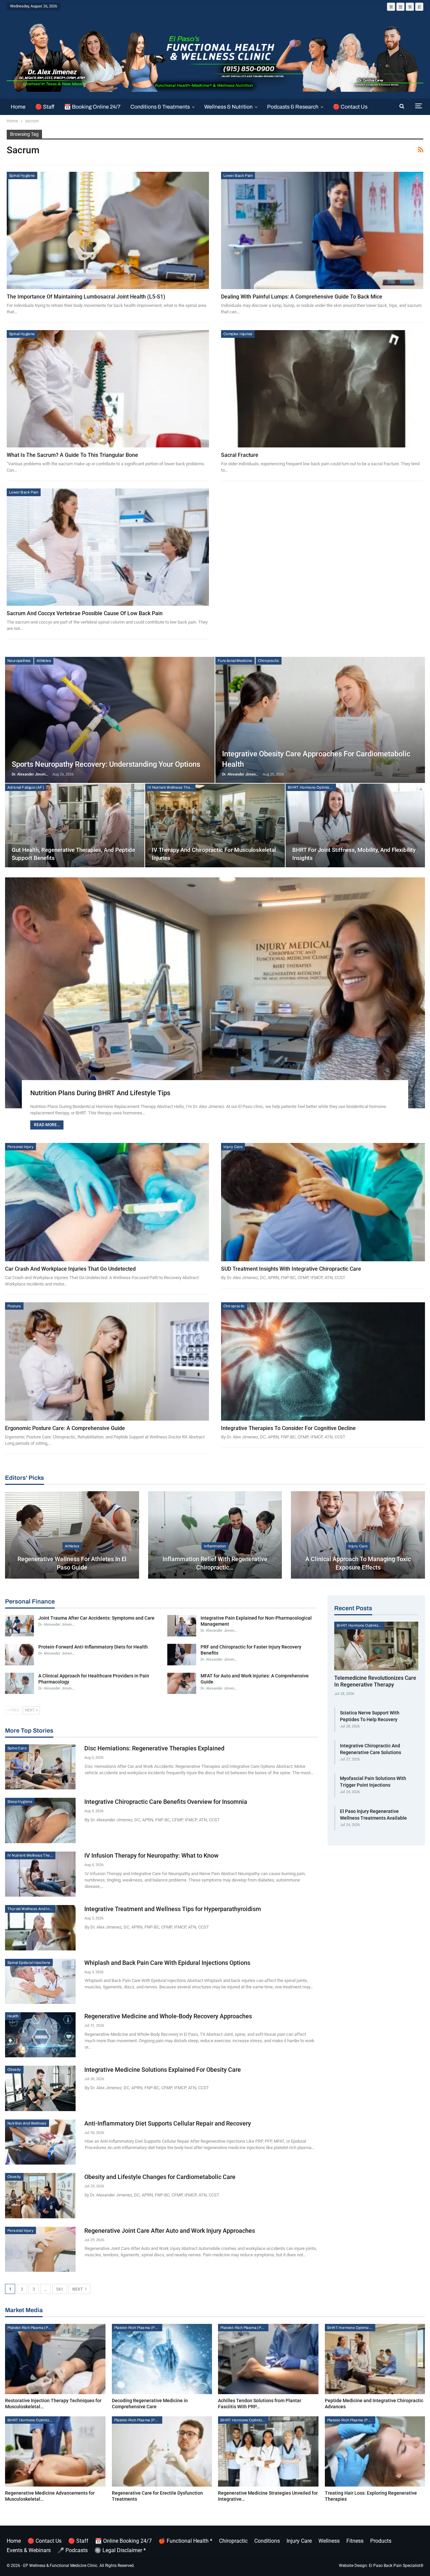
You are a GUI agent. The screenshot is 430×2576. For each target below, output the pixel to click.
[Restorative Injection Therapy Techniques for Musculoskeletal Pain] (55, 2359)
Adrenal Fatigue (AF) (26, 787)
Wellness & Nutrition (228, 107)
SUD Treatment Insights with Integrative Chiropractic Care (291, 1269)
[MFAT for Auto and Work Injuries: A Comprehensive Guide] (182, 1683)
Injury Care (233, 1147)
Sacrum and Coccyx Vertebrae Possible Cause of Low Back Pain (85, 613)
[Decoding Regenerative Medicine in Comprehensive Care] (162, 2359)
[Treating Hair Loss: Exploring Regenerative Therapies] (375, 2451)
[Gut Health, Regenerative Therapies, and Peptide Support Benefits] (75, 825)
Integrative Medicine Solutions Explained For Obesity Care (163, 2070)
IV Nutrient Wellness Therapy (171, 787)
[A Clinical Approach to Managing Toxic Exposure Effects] (358, 1535)
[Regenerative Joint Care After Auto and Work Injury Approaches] (40, 2249)
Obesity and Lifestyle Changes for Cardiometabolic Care (160, 2177)
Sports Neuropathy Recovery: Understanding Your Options (106, 764)
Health (13, 2016)
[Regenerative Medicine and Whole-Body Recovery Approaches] (40, 2035)
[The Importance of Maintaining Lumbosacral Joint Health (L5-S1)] (108, 230)
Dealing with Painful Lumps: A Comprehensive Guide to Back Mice (302, 297)
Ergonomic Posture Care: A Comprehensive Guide (65, 1428)
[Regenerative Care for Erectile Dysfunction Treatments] (162, 2451)
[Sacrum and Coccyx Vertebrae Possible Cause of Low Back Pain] (108, 547)
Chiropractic (269, 661)
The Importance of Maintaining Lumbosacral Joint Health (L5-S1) (86, 297)
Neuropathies (19, 661)
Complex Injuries (238, 334)
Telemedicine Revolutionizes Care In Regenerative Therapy (375, 1681)
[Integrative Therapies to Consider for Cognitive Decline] (323, 1361)
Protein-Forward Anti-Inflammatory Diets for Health (93, 1647)
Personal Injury (20, 1147)
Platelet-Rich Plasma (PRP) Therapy (31, 2328)
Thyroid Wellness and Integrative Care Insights (31, 1909)
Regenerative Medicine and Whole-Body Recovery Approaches (168, 2016)
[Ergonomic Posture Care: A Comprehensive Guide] (107, 1361)
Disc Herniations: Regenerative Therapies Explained (154, 1748)
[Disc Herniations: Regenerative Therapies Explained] (40, 1767)
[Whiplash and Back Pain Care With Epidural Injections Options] (40, 1981)
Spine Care (17, 1748)
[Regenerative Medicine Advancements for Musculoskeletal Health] (55, 2451)
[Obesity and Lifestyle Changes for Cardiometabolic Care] (40, 2195)
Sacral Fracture (240, 455)
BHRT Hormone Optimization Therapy (312, 787)
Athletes (44, 661)
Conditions (267, 2541)
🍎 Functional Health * (185, 2541)
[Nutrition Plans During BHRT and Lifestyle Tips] (215, 993)
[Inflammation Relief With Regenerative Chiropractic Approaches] (215, 1535)
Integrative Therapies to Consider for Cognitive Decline (288, 1428)
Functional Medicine (235, 661)
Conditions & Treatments (160, 107)
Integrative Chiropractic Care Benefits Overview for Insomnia (166, 1802)
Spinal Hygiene (22, 175)
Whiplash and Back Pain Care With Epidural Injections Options (167, 1963)
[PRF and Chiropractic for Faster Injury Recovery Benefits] (182, 1655)
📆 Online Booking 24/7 (123, 2541)
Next (78, 2289)
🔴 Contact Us (350, 107)
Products (381, 2541)
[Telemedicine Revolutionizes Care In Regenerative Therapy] (376, 1646)
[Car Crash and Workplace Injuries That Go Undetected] (107, 1202)
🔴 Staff (45, 107)
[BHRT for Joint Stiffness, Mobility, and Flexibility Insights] (355, 825)
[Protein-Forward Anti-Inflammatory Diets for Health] (19, 1655)
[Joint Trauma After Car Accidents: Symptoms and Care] (19, 1626)
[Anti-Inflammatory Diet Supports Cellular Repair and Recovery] (40, 2142)
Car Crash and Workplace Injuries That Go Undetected (70, 1269)
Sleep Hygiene (20, 1801)
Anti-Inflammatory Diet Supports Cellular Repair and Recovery (168, 2123)
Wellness (329, 2541)
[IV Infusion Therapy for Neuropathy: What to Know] (40, 1874)
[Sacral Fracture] (322, 389)
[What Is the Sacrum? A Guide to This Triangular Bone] (108, 389)
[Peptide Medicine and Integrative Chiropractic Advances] (375, 2359)
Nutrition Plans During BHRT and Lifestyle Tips (100, 1093)
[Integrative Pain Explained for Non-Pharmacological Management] (182, 1626)
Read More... (47, 1125)
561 (60, 2289)
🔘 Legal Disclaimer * (120, 2550)
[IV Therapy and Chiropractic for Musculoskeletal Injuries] (215, 825)
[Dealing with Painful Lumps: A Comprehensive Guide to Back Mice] (322, 230)
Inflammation (215, 1546)
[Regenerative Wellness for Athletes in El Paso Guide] (72, 1535)
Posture (14, 1306)
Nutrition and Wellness (27, 2123)
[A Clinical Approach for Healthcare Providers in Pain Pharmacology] (19, 1683)
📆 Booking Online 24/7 (92, 107)
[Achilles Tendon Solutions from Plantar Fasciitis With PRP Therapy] (268, 2359)
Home (18, 107)
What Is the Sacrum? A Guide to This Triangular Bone (72, 455)
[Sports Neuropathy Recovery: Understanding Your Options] (110, 720)
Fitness (355, 2541)
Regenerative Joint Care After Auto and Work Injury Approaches (170, 2231)
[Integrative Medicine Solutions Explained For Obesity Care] (40, 2088)
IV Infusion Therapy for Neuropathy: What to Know (151, 1855)
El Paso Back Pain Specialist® (396, 2566)
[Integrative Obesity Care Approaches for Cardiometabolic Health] (320, 720)
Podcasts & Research (293, 107)
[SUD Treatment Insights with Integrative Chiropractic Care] (323, 1202)
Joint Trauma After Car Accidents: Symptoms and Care (96, 1618)
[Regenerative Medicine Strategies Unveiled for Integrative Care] (268, 2451)
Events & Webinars (29, 2550)
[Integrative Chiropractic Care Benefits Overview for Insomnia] (40, 1820)
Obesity (14, 2069)
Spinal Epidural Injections (29, 1963)
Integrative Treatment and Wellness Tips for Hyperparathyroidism (173, 1909)
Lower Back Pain (238, 175)
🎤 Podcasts (73, 2550)
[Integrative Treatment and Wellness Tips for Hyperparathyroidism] (40, 1928)
